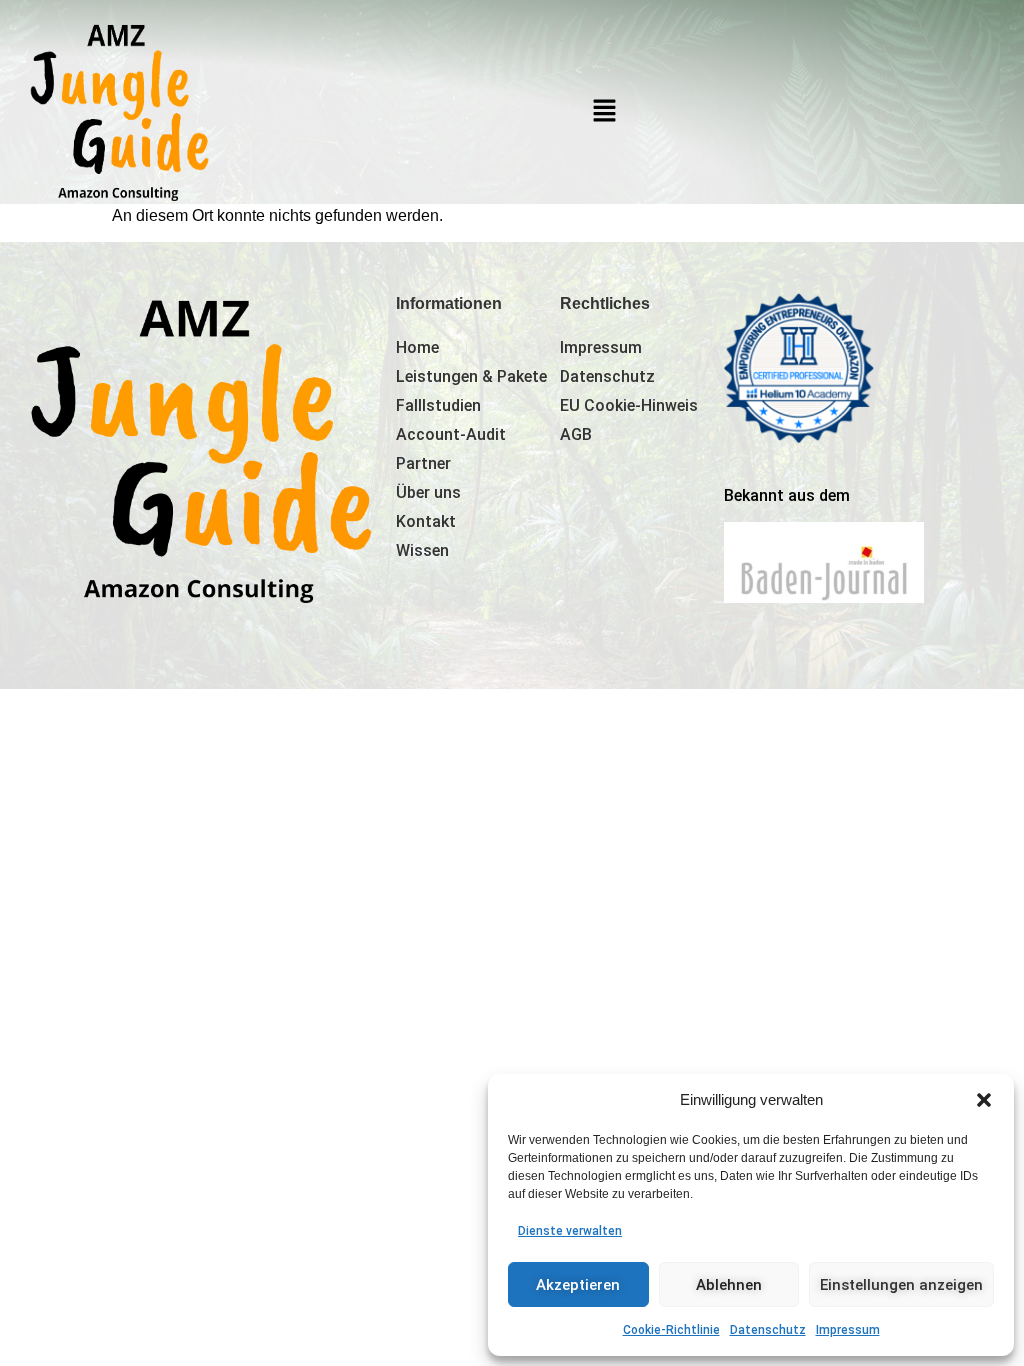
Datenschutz (768, 1330)
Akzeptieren (578, 1285)
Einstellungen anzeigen (901, 1285)
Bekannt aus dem (787, 495)
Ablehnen (729, 1285)
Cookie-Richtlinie (671, 1330)
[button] (984, 1100)
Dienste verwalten (570, 1231)
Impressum (848, 1330)
